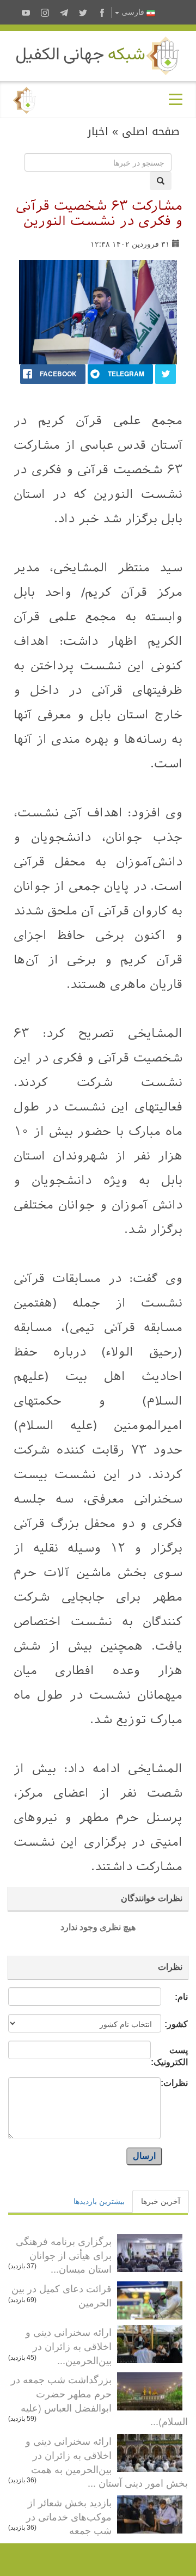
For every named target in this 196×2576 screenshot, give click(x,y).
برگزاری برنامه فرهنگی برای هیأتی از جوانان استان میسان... (64, 2254)
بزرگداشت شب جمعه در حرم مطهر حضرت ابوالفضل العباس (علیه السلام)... (99, 2400)
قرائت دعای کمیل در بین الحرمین (62, 2295)
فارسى (133, 12)
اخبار (98, 131)
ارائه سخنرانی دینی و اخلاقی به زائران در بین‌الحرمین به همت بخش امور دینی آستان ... (107, 2461)
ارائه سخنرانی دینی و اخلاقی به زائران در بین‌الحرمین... (69, 2345)
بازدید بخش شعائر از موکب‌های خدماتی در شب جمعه (69, 2516)
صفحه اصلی (151, 131)
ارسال (144, 2156)
